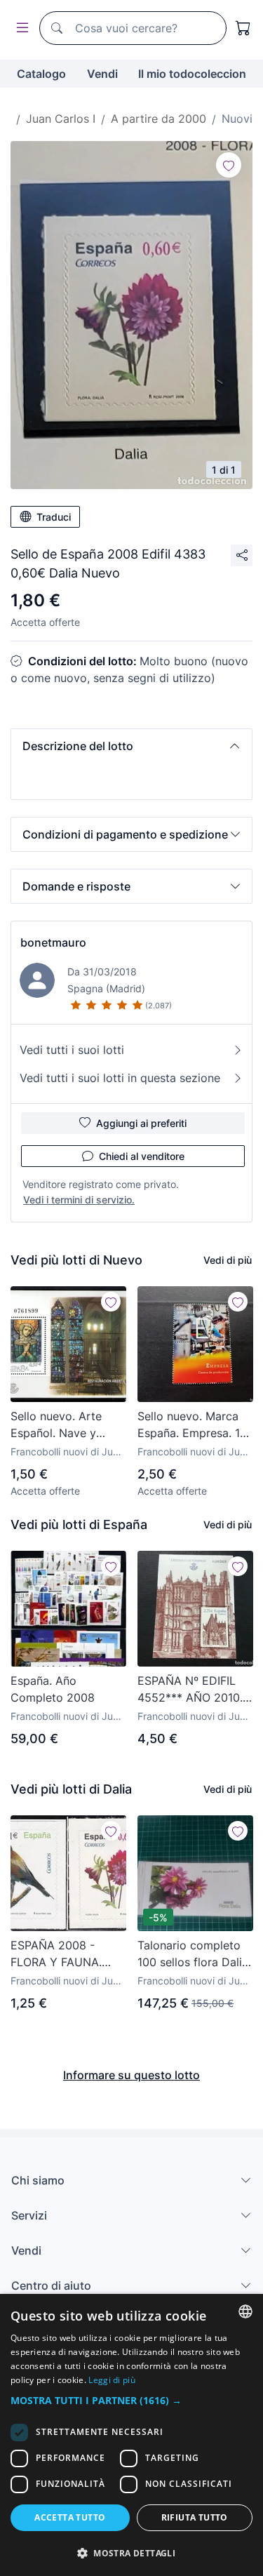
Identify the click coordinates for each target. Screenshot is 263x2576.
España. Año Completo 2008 (53, 1689)
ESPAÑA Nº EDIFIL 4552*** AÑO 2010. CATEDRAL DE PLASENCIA (190, 1690)
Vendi (102, 74)
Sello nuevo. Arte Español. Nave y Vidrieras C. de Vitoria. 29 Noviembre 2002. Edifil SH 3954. (57, 1425)
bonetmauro (53, 942)
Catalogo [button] (41, 74)
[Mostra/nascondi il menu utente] (20, 28)
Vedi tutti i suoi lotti (72, 1050)
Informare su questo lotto (131, 2075)
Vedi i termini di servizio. (79, 1200)
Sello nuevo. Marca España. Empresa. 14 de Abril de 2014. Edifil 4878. (192, 1425)
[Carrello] (243, 28)
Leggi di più (112, 2380)
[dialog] (131, 2435)
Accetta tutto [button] (70, 2517)
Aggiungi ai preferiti (141, 1123)
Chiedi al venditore (142, 1156)
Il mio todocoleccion (192, 74)
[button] (131, 746)
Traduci (54, 517)
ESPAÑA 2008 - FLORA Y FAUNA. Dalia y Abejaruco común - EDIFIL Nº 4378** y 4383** (60, 1954)
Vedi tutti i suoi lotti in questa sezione (120, 1078)
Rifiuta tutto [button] (195, 2517)
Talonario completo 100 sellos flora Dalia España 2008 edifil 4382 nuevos (193, 1954)
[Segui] (229, 165)
